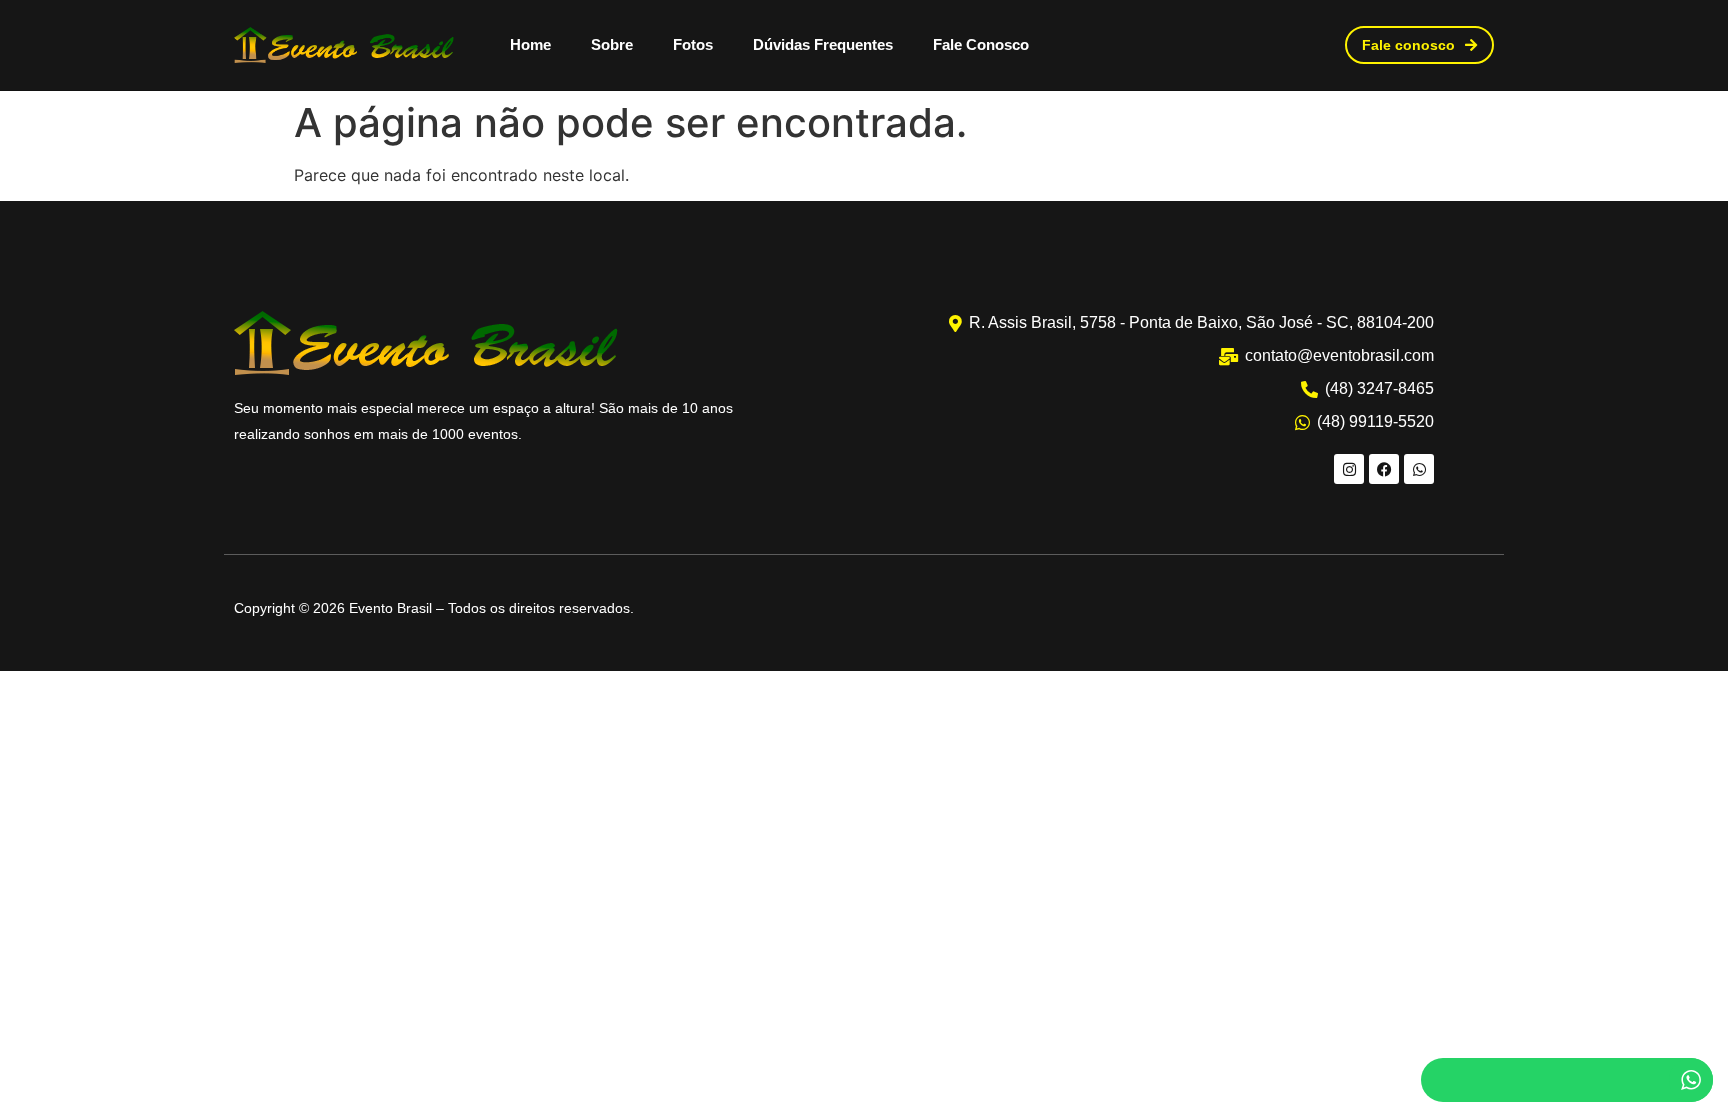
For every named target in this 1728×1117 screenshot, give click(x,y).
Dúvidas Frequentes (823, 44)
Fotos (693, 44)
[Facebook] (1384, 469)
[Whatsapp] (1419, 469)
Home (530, 44)
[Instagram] (1349, 469)
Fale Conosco (981, 44)
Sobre (612, 44)
